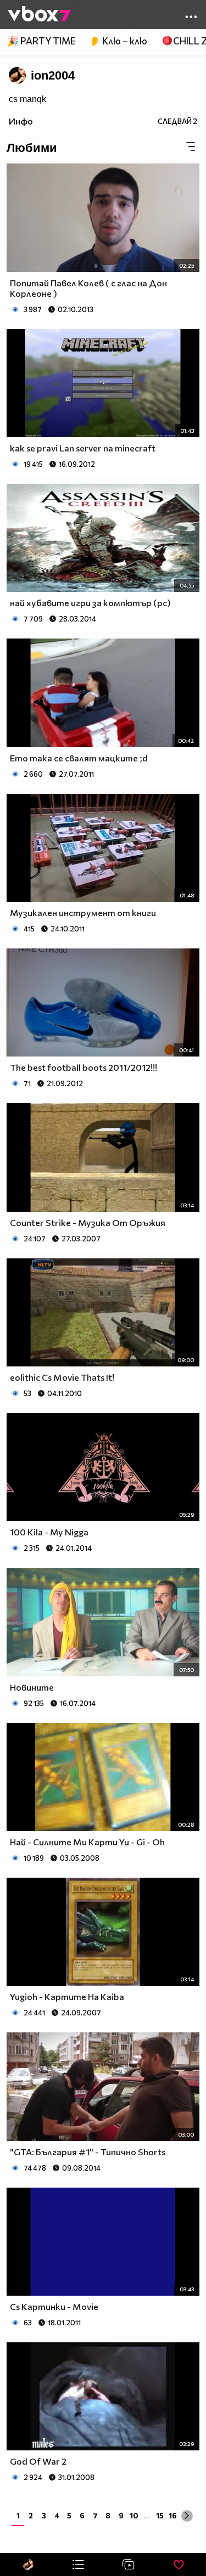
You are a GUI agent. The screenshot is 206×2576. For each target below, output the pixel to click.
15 (160, 2515)
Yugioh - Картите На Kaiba (67, 1996)
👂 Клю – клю (118, 41)
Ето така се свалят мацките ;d (79, 758)
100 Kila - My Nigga (49, 1532)
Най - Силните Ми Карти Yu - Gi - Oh (87, 1842)
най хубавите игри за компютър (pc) (90, 603)
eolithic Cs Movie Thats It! (62, 1377)
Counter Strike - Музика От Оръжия (88, 1222)
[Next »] (187, 2516)
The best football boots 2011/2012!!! (83, 1067)
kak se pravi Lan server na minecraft (83, 448)
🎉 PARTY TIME (41, 41)
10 (134, 2515)
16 (173, 2515)
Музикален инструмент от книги (83, 913)
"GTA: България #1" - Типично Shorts (88, 2152)
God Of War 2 (38, 2461)
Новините (32, 1687)
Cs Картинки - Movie (54, 2306)
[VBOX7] (39, 15)
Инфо (21, 121)
